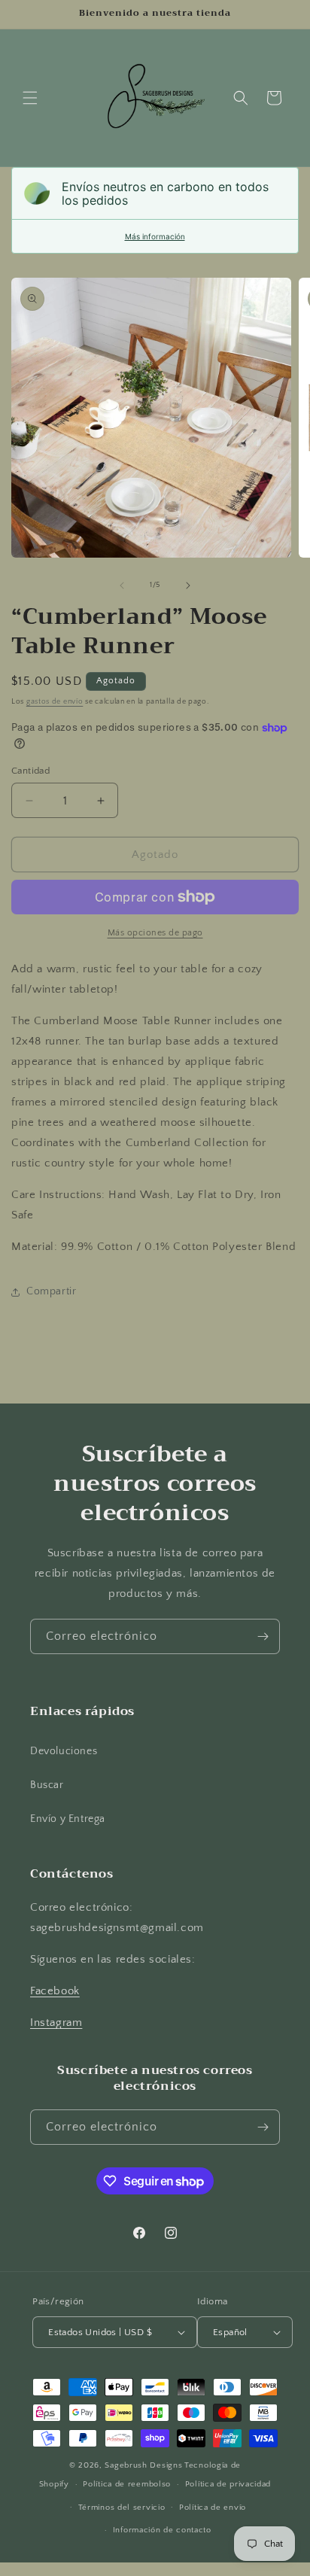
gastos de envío (55, 702)
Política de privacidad (228, 2484)
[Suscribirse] (263, 1636)
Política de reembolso (127, 2484)
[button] (30, 98)
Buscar (47, 1785)
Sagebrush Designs (143, 2465)
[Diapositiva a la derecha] (188, 585)
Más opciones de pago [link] (155, 933)
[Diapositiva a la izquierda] (122, 585)
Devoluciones (64, 1751)
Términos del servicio (122, 2508)
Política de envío (213, 2508)
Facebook (55, 1991)
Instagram (56, 2022)
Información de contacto (162, 2530)
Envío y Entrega (68, 1819)
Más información (155, 236)
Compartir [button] (51, 1291)
